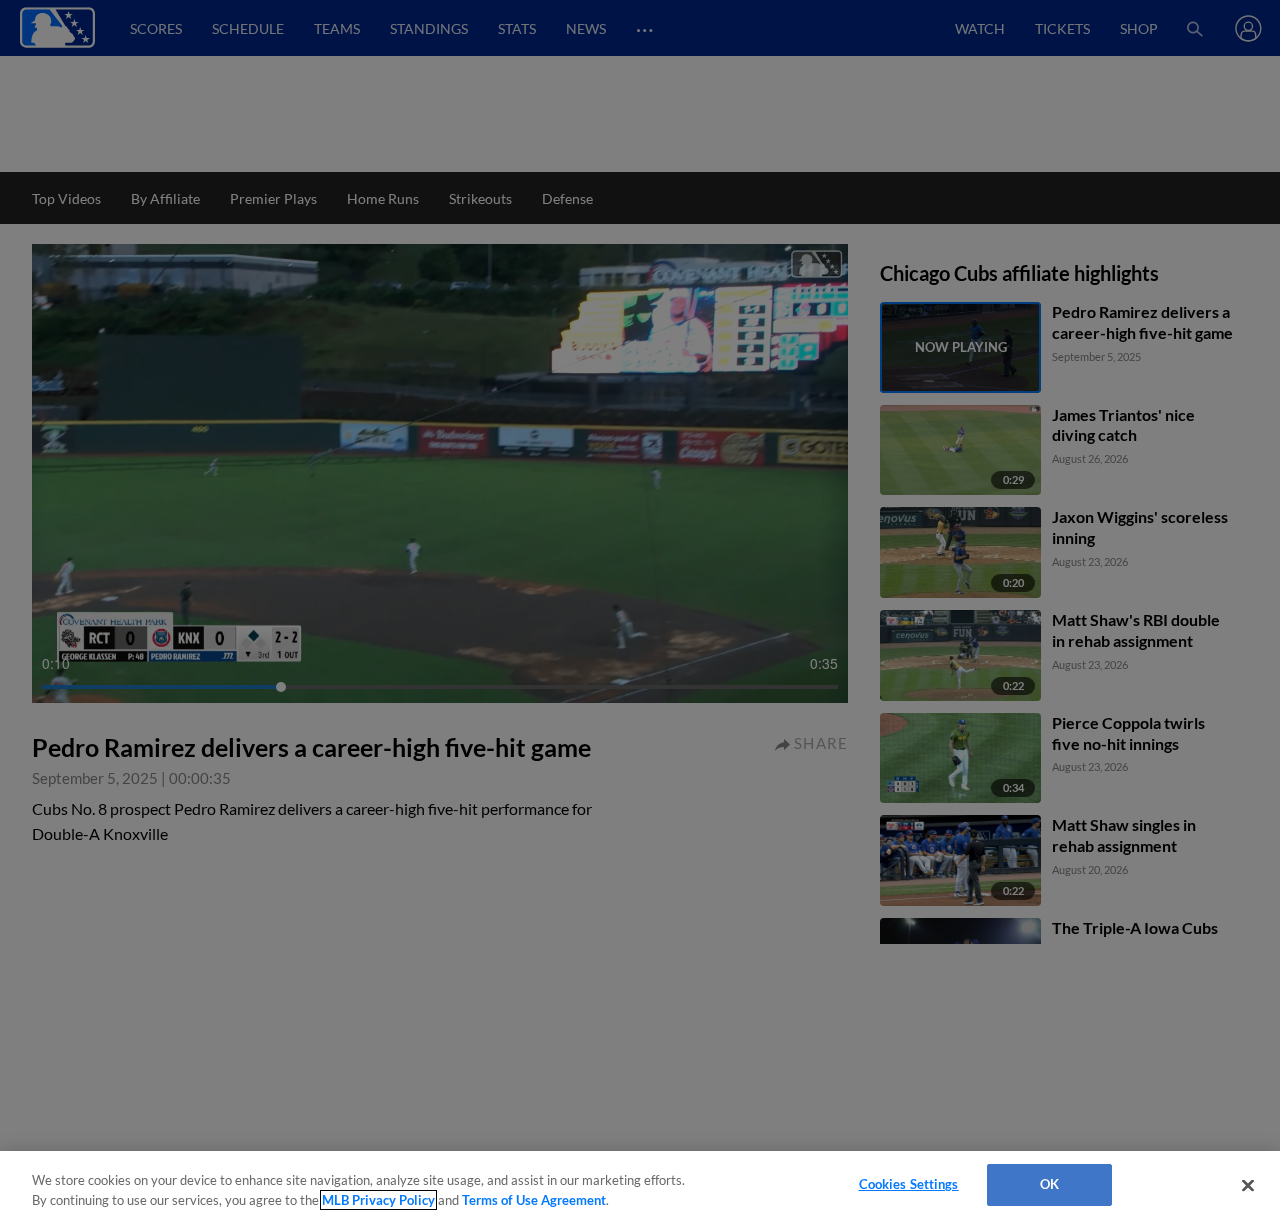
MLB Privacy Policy (378, 1200)
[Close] (1248, 1185)
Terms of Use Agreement (534, 1200)
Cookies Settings (909, 1184)
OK (1049, 1184)
